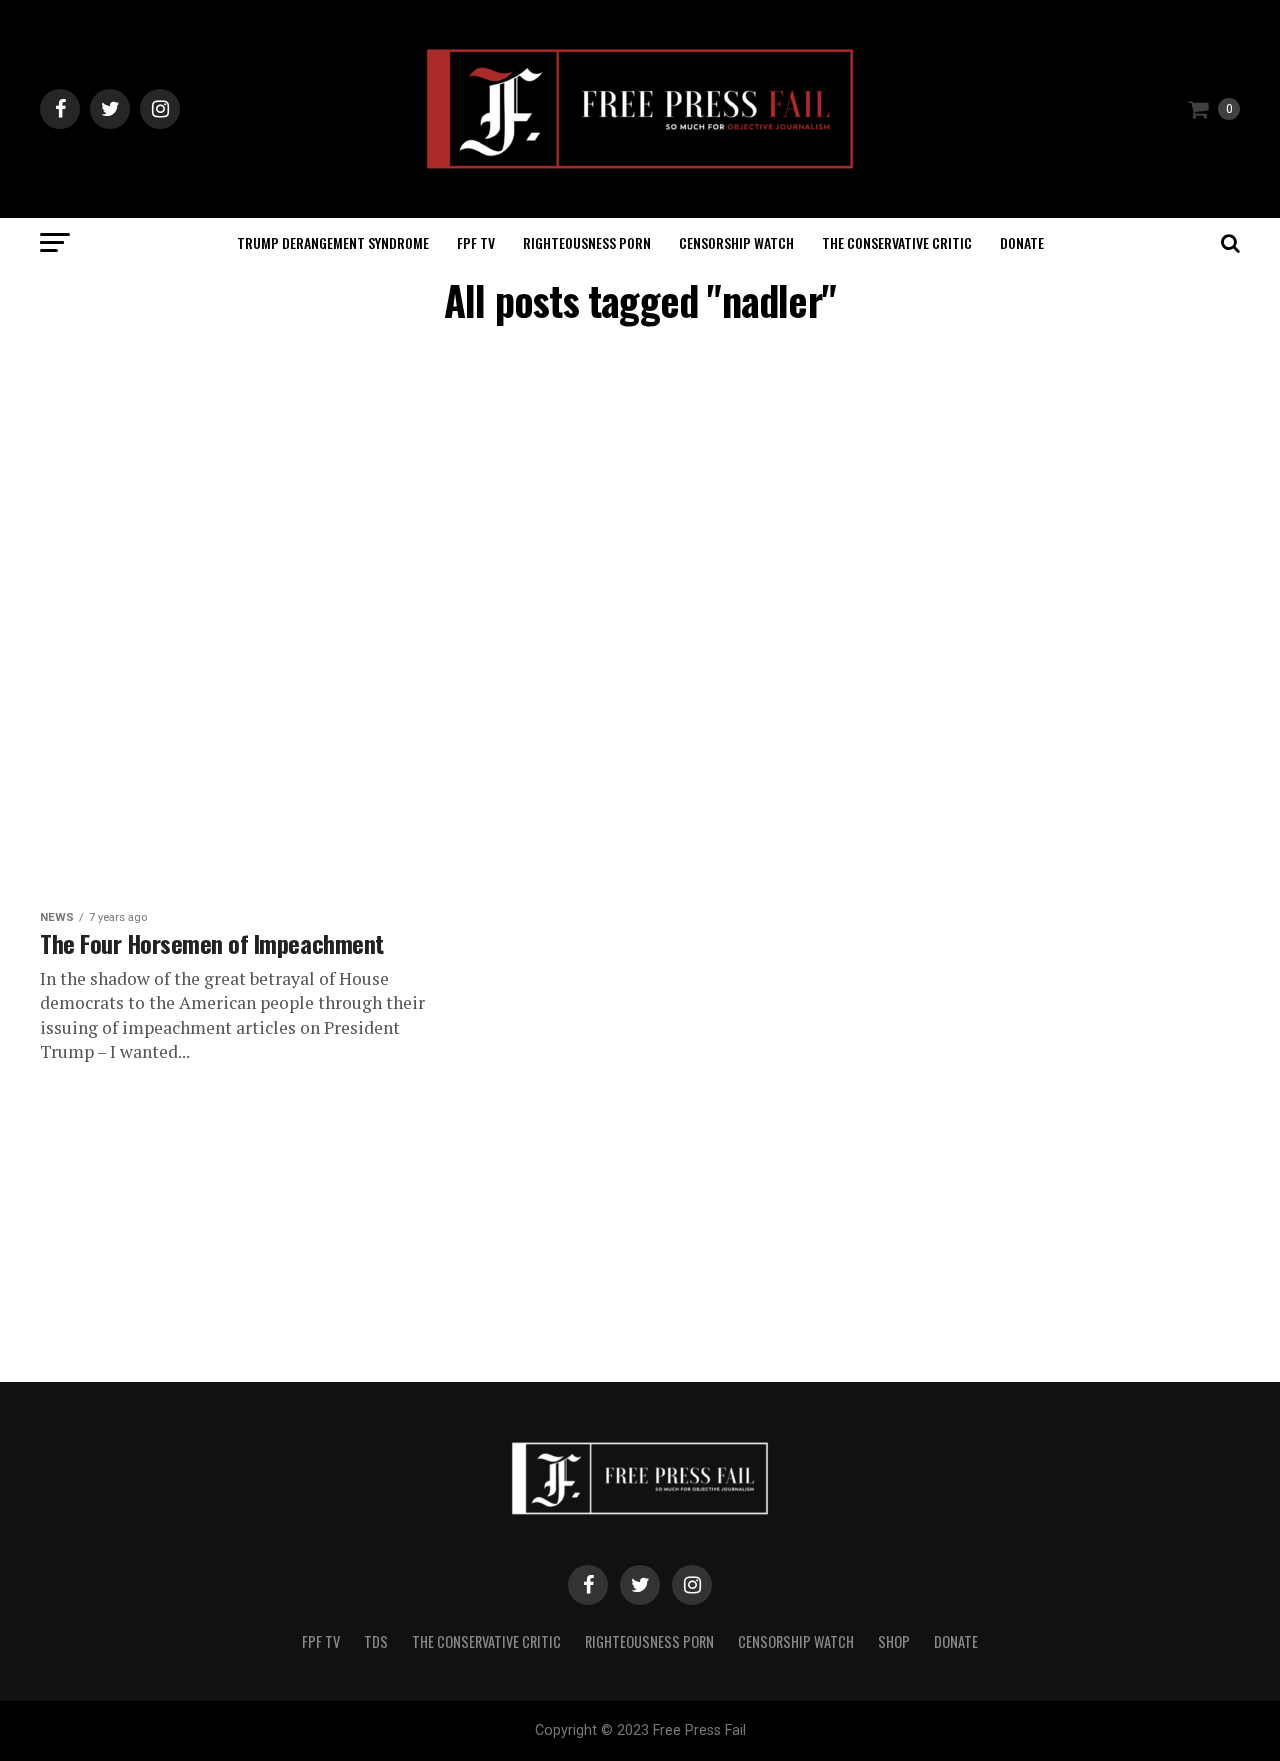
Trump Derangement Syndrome (333, 242)
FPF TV (476, 242)
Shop (894, 1641)
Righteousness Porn (587, 242)
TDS (376, 1641)
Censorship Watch (736, 242)
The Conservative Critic (897, 242)
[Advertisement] (440, 492)
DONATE (1022, 242)
